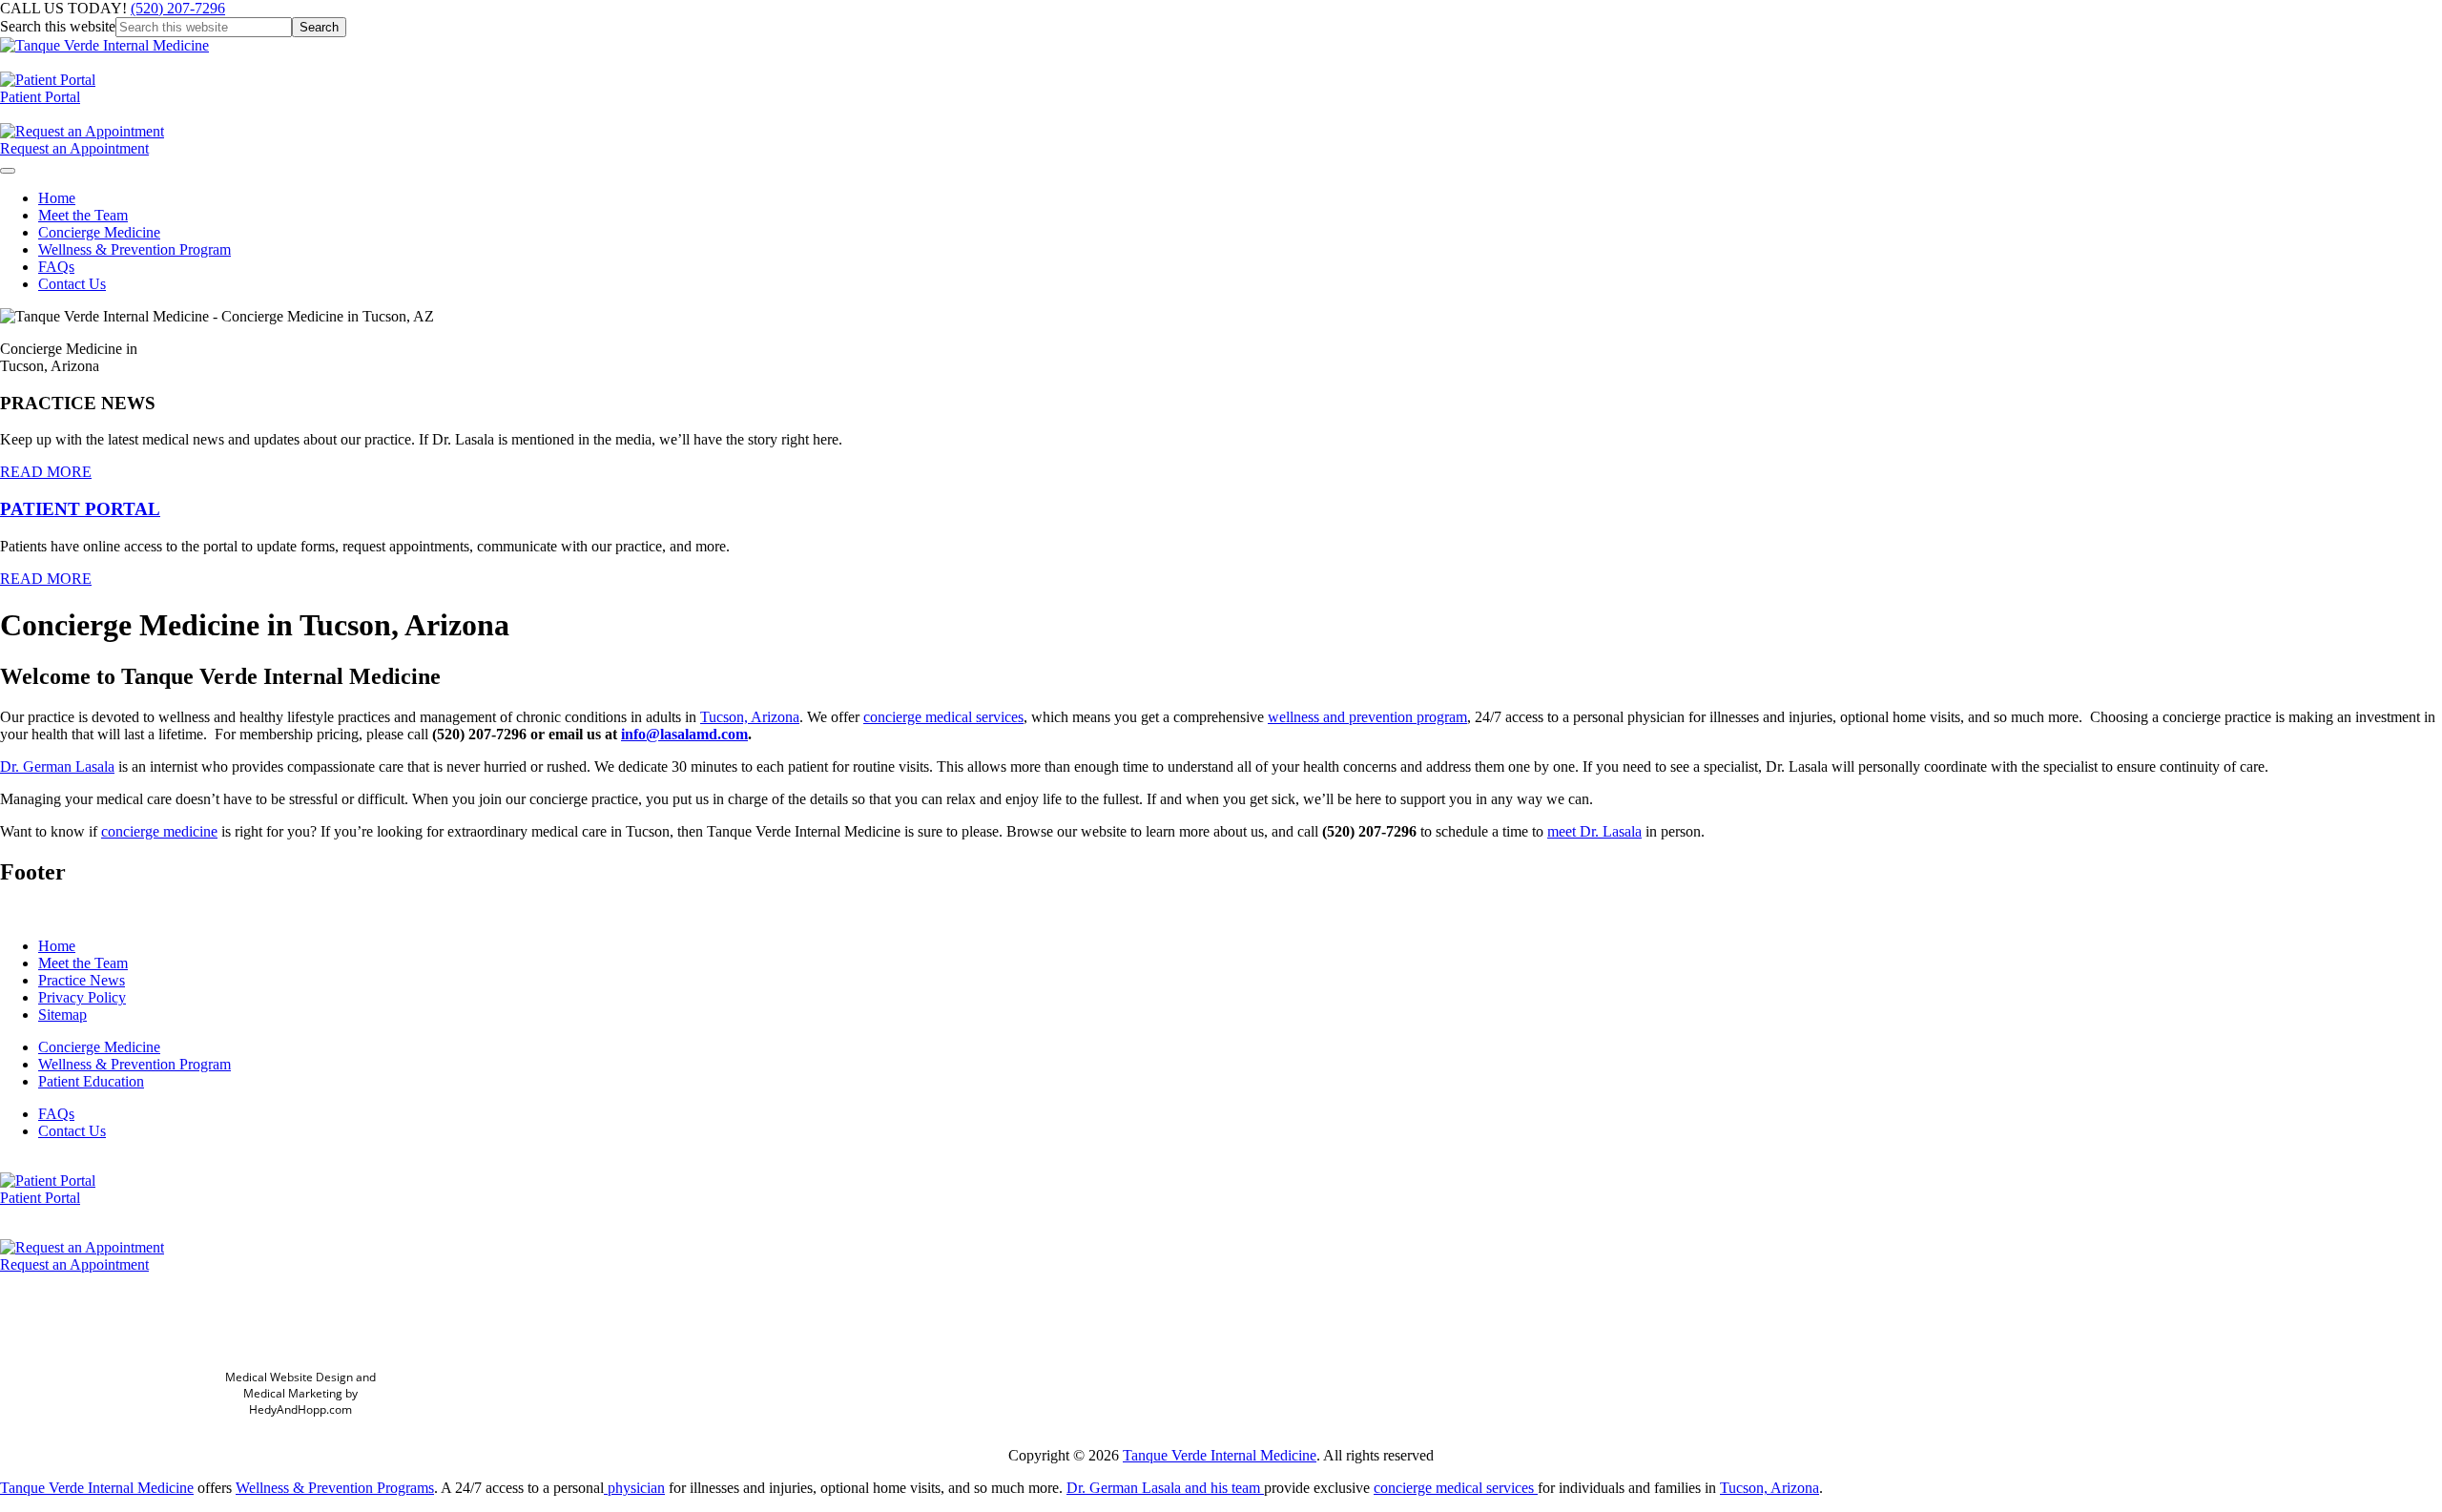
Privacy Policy (82, 997)
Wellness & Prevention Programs (335, 1488)
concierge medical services (943, 717)
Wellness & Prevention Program (135, 249)
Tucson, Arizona (750, 717)
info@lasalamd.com (684, 734)
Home (57, 198)
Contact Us (72, 284)
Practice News (82, 980)
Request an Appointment (74, 148)
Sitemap (62, 1015)
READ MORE (46, 472)
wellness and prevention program (1367, 717)
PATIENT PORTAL (80, 509)
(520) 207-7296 (178, 8)
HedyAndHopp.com (300, 1409)
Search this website (58, 26)
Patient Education (91, 1081)
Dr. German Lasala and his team (1165, 1488)
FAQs (56, 267)
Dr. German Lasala (57, 766)
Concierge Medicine (99, 232)
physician (634, 1488)
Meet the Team (83, 215)
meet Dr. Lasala (1594, 831)
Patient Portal (40, 97)
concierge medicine (159, 831)
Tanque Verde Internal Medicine (1220, 1455)
